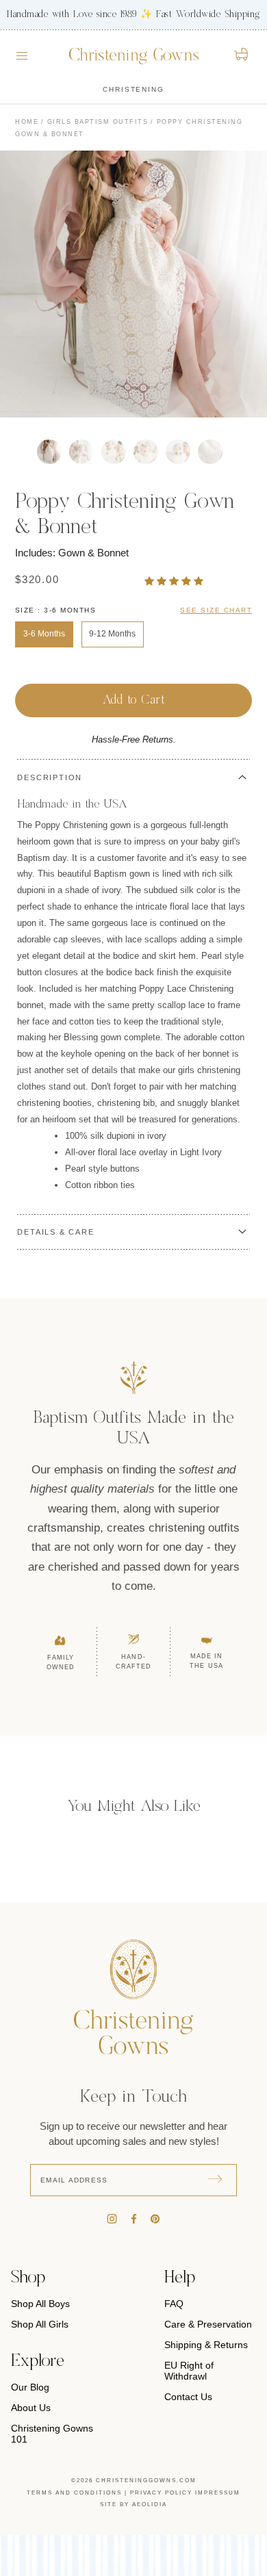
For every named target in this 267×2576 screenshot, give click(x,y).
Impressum (218, 2493)
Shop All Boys (40, 2304)
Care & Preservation (208, 2324)
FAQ (174, 2304)
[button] (175, 581)
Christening (133, 89)
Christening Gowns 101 (52, 2434)
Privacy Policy (161, 2493)
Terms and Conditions (74, 2493)
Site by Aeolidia (133, 2504)
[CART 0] (242, 54)
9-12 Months (112, 634)
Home (27, 122)
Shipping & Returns (206, 2345)
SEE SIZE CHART (216, 610)
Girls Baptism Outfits (98, 122)
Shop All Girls (40, 2324)
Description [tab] (50, 777)
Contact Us (188, 2397)
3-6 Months (44, 634)
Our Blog (30, 2387)
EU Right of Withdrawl (189, 2371)
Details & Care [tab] (55, 1232)
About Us (31, 2408)
